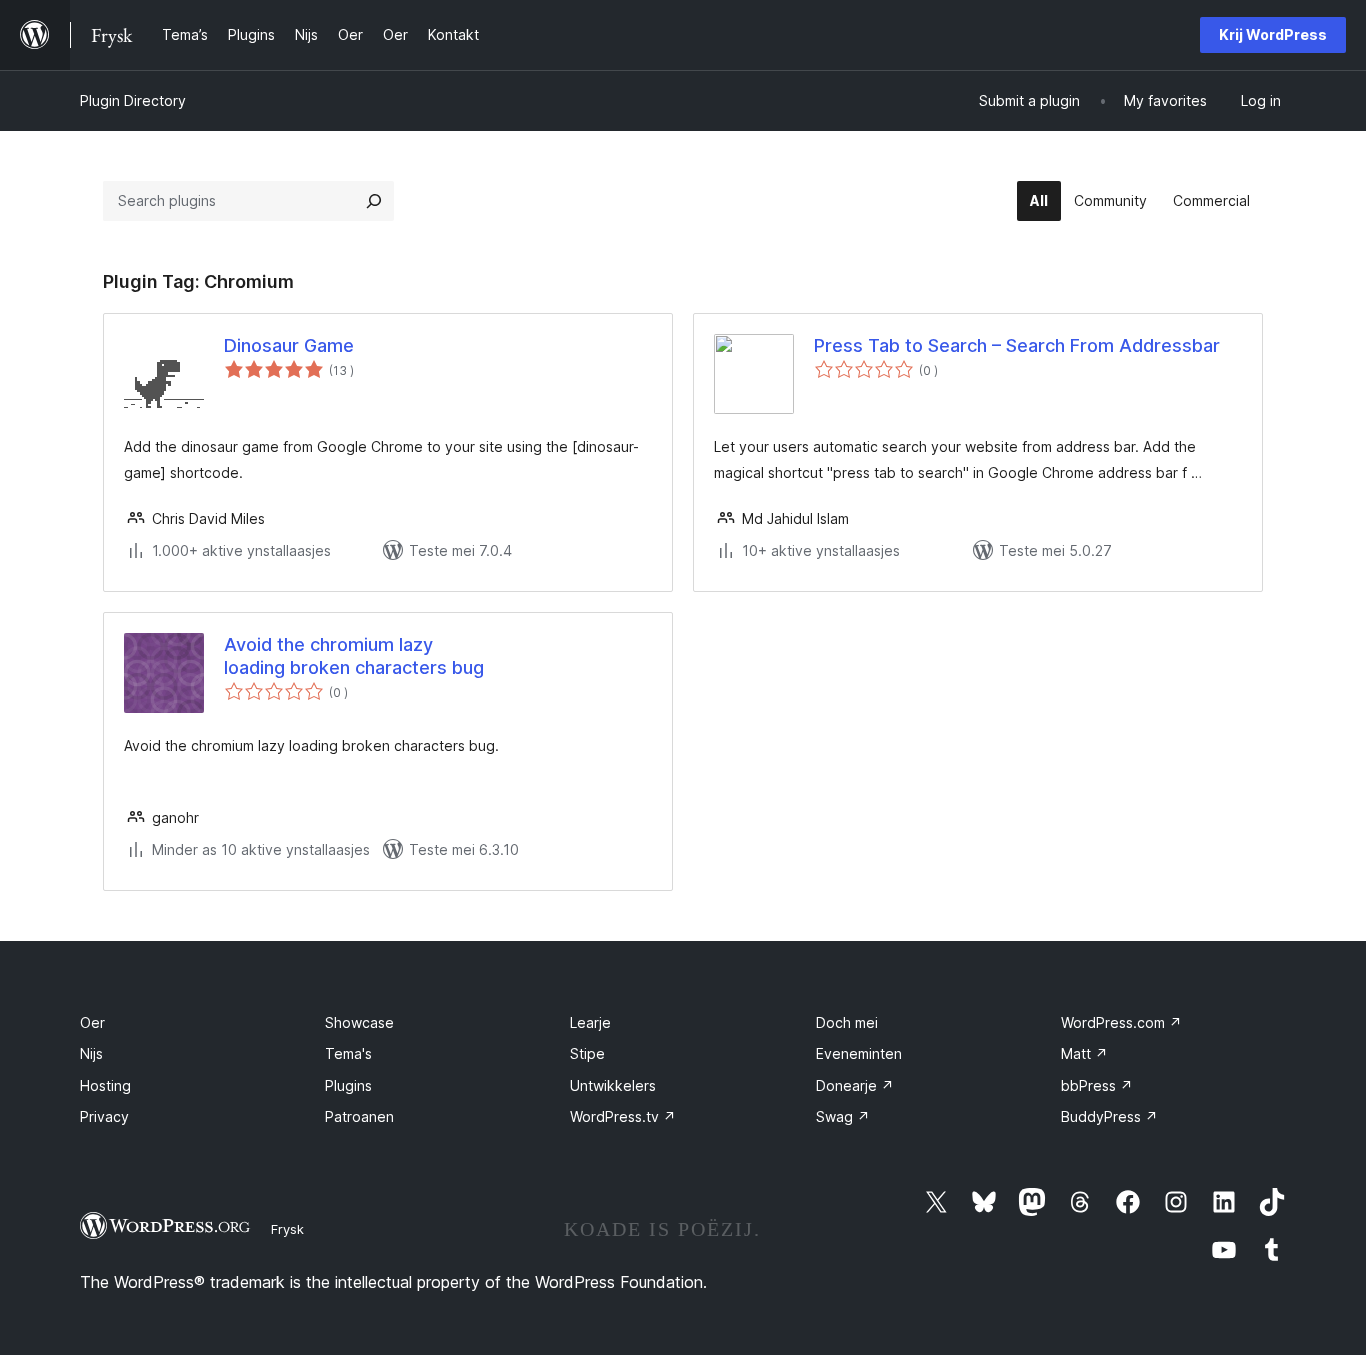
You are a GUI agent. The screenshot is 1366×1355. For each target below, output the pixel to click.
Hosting (105, 1085)
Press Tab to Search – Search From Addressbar (1017, 345)
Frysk (287, 1229)
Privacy (104, 1116)
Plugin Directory (133, 100)
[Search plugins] (374, 201)
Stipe (587, 1053)
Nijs (91, 1053)
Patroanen (359, 1116)
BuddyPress (1109, 1116)
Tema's (348, 1053)
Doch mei (847, 1022)
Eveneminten (859, 1053)
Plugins (348, 1085)
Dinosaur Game (289, 345)
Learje (590, 1022)
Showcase (359, 1022)
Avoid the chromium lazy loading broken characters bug (354, 656)
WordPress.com (1121, 1022)
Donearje (855, 1085)
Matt (1084, 1053)
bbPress (1097, 1085)
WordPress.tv (623, 1116)
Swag (843, 1116)
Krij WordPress (1273, 34)
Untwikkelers (613, 1085)
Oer (92, 1022)
